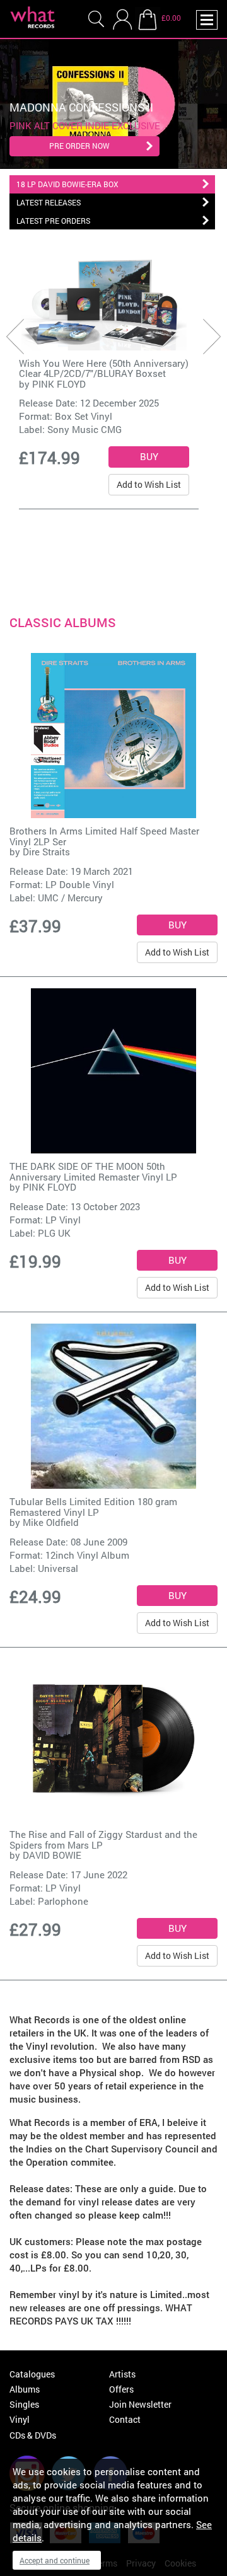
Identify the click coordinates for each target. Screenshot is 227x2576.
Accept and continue (55, 2560)
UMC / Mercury (70, 898)
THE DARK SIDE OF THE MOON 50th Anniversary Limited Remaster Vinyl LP (93, 1171)
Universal (58, 1568)
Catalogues (32, 2374)
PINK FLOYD (59, 384)
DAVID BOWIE (52, 1855)
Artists (122, 2374)
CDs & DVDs (33, 2435)
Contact (125, 2419)
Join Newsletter (140, 2404)
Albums (25, 2389)
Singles (24, 2404)
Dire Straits (46, 852)
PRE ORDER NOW (79, 146)
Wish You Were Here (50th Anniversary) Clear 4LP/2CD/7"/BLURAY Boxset (104, 368)
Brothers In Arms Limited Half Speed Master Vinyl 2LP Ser (104, 836)
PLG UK (54, 1233)
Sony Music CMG (84, 429)
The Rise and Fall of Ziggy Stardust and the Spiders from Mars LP (103, 1840)
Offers (121, 2389)
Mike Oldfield (51, 1522)
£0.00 (171, 18)
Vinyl (20, 2419)
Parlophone (63, 1901)
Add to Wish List (149, 484)
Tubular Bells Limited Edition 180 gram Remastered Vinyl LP (93, 1507)
